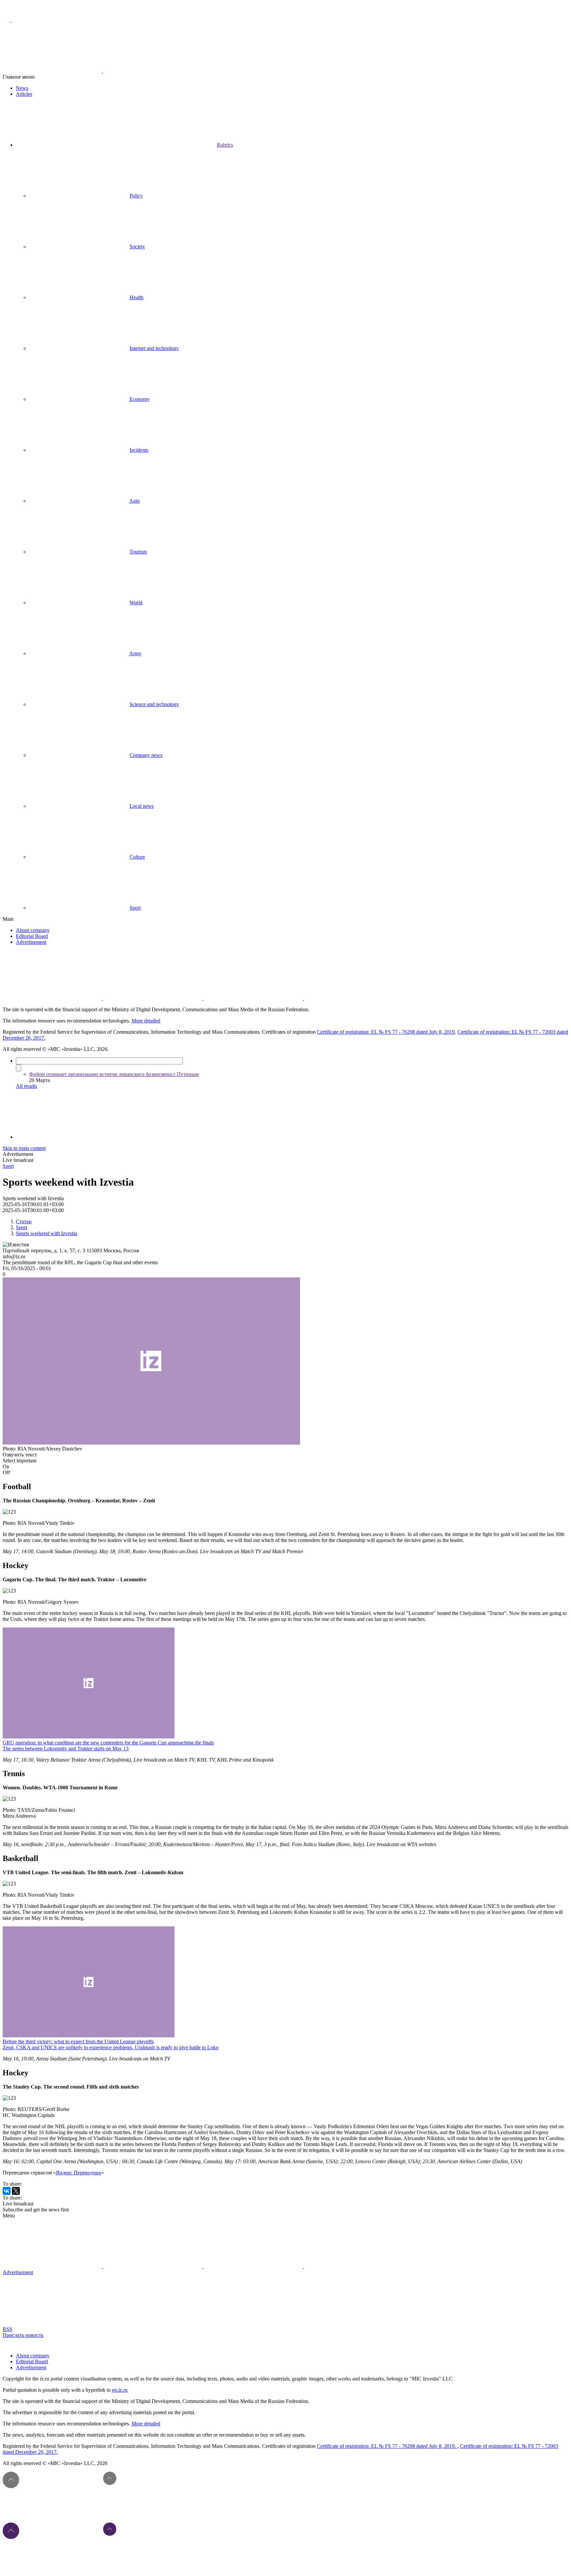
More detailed (146, 1021)
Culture (137, 857)
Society (137, 247)
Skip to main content (24, 1148)
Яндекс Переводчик (78, 2173)
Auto (134, 501)
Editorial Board (32, 936)
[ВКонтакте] (7, 2191)
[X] (16, 2191)
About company (33, 930)
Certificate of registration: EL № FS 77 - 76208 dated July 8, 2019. (387, 2446)
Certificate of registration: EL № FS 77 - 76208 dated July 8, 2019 (386, 1032)
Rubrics (225, 145)
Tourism (138, 552)
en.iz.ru (120, 2390)
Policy (136, 196)
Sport (135, 908)
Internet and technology (154, 348)
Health (136, 297)
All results (26, 1086)
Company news (146, 755)
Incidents (139, 450)
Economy (140, 399)
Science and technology (154, 704)
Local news (142, 806)
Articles (24, 94)
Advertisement (31, 942)
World (136, 603)
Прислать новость (23, 2335)
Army (135, 653)
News (22, 88)
